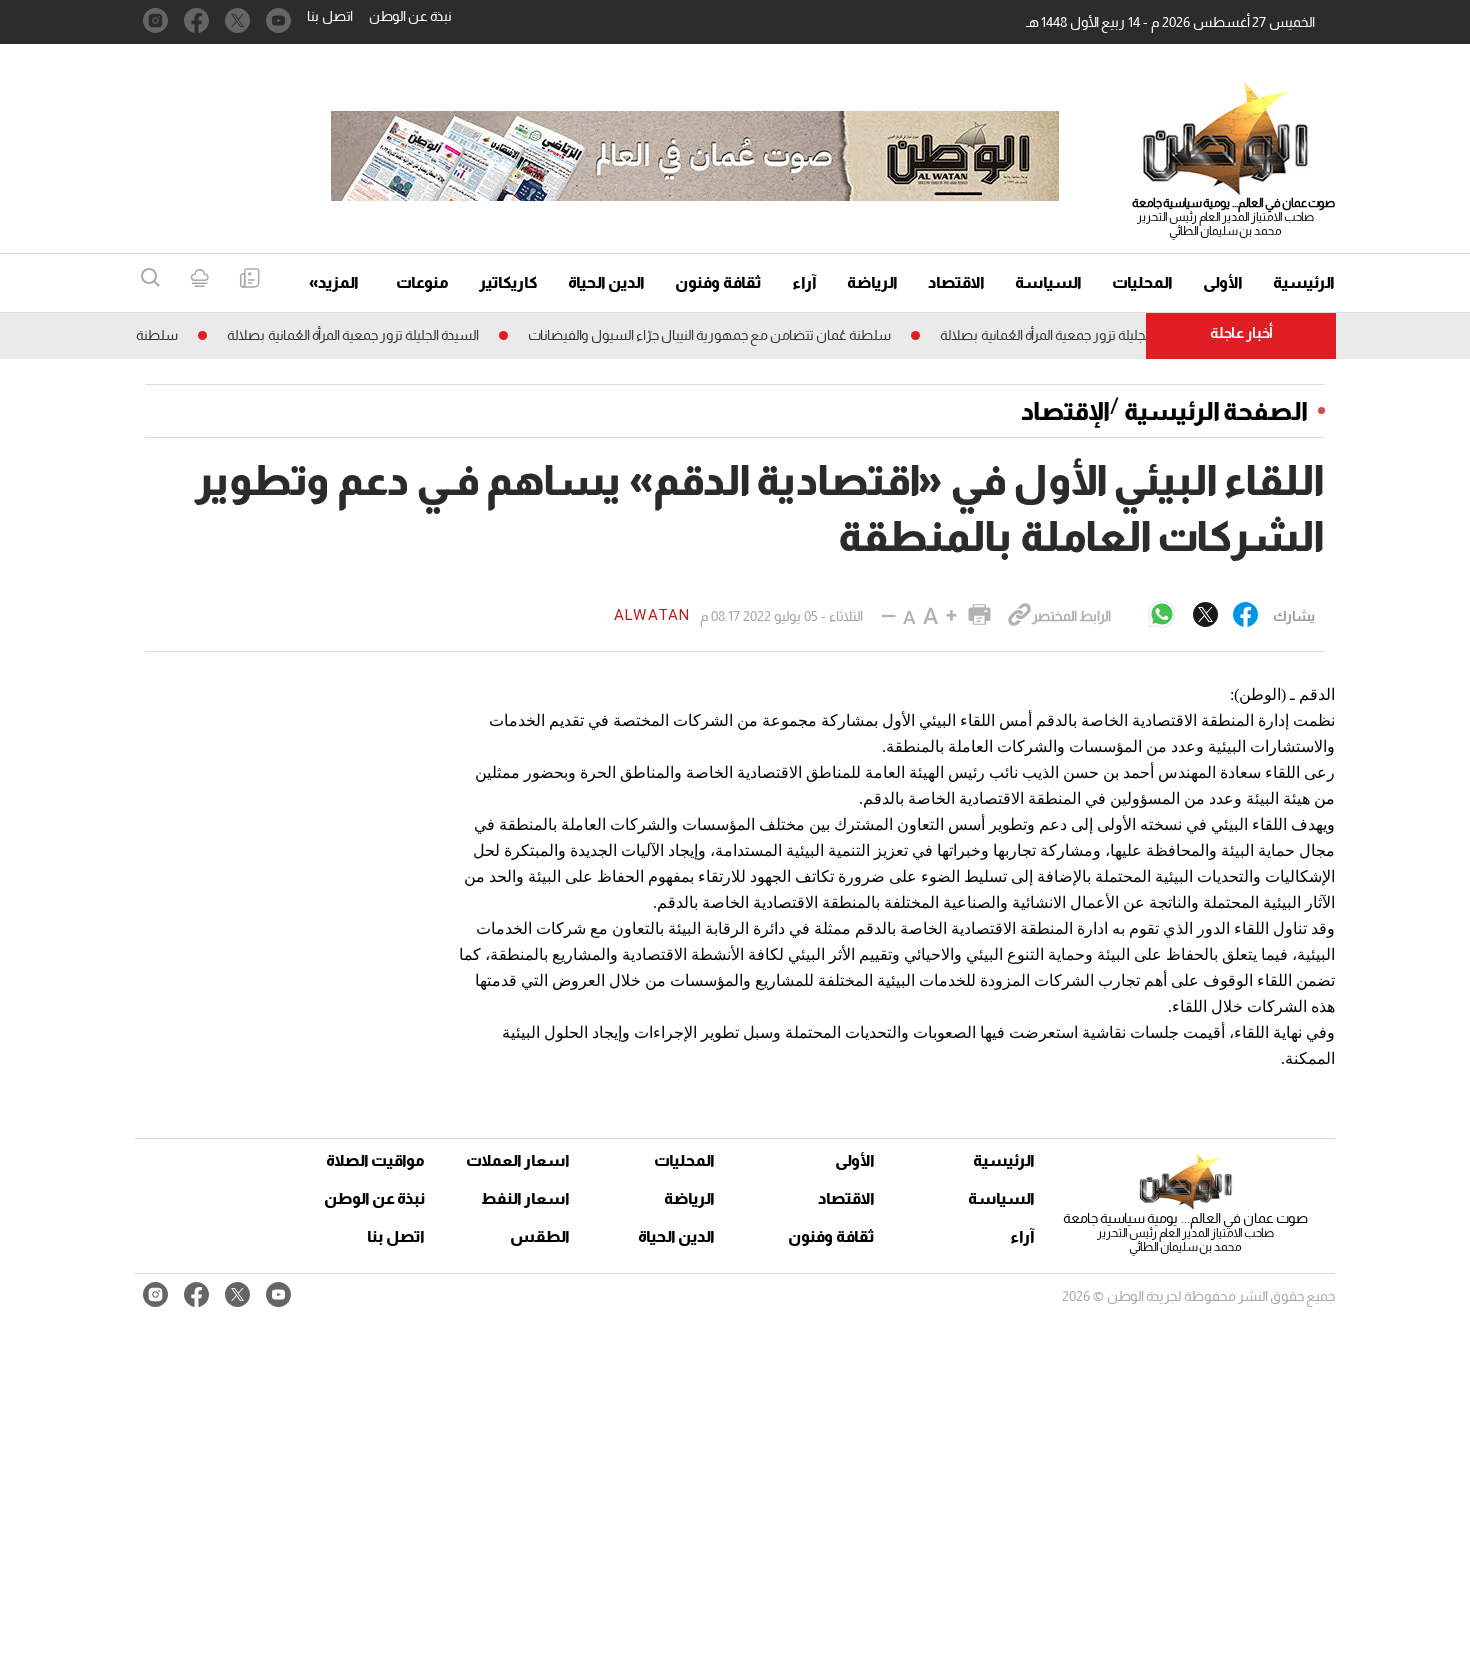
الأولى (1223, 282)
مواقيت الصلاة (375, 1160)
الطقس (540, 1236)
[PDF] (249, 279)
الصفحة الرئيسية (1216, 411)
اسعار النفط (525, 1198)
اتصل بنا (330, 16)
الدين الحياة (606, 282)
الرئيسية (1304, 282)
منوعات (422, 282)
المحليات (1142, 282)
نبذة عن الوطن (410, 16)
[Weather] (199, 279)
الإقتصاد (1065, 411)
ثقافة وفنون (718, 282)
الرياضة (872, 282)
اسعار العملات (520, 1160)
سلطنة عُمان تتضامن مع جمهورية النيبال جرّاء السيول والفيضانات (732, 335)
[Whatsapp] (1162, 615)
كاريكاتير (508, 282)
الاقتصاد (956, 282)
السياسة (1048, 282)
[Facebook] (1245, 616)
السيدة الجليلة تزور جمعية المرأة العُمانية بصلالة (1089, 335)
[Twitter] (1205, 616)
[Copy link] (1019, 616)
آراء (804, 282)
